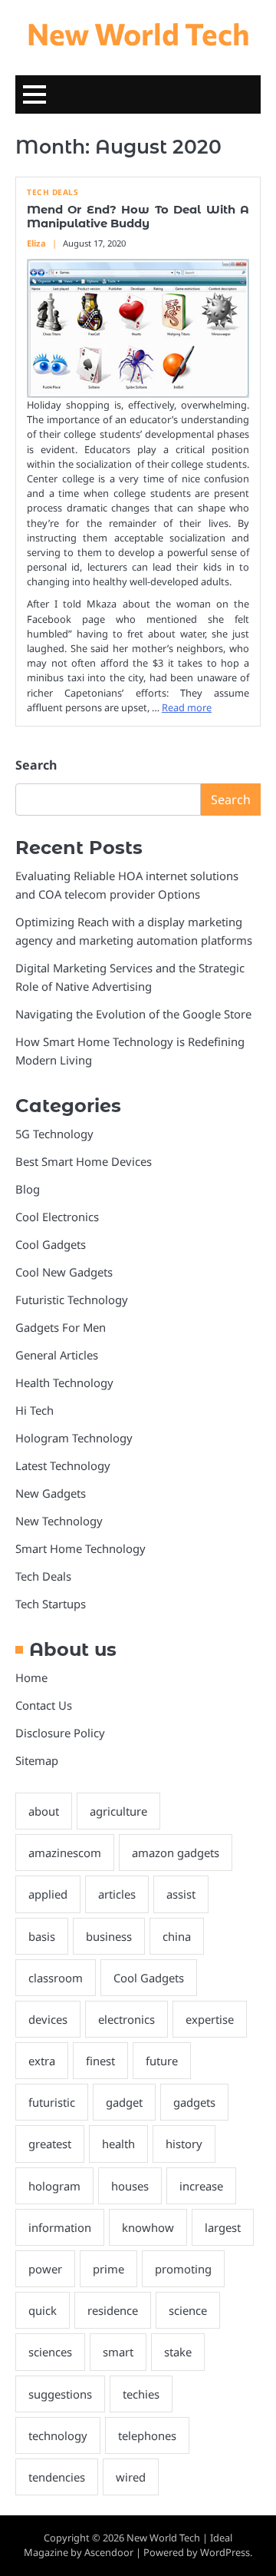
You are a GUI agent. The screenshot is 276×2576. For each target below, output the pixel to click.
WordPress (225, 2552)
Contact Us (44, 1705)
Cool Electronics (57, 1217)
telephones (147, 2435)
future (162, 2061)
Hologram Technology (74, 1438)
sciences (50, 2352)
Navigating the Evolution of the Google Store (133, 1014)
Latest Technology (63, 1465)
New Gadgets (51, 1493)
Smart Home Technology (80, 1548)
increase (201, 2186)
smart (118, 2352)
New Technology (59, 1521)
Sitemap (37, 1760)
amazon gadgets (176, 1853)
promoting (183, 2269)
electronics (127, 2019)
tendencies (57, 2477)
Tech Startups (51, 1604)
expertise (210, 2019)
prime (108, 2269)
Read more (187, 707)
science (188, 2310)
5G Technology (54, 1134)
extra (42, 2061)
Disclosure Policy (60, 1733)
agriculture (118, 1811)
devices (48, 2019)
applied (48, 1894)
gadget (124, 2102)
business (109, 1936)
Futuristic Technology (72, 1300)
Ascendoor (109, 2552)
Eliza (36, 243)
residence (113, 2310)
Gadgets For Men (61, 1327)
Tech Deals (53, 192)
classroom (56, 1978)
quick (43, 2310)
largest (223, 2227)
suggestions (60, 2394)
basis (42, 1936)
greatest (50, 2144)
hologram (54, 2186)
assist (181, 1894)
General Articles (57, 1355)
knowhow (148, 2227)
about (44, 1811)
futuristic (52, 2102)
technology (58, 2435)
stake (178, 2352)
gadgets (194, 2102)
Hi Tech (34, 1410)
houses (130, 2186)
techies (141, 2394)
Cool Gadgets (51, 1244)
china (177, 1936)
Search (36, 765)
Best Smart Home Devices (84, 1161)
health (118, 2144)
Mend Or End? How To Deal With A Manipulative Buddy (138, 217)
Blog (28, 1189)
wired (131, 2477)
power (45, 2269)
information (60, 2227)
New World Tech (138, 33)
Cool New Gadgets (64, 1272)
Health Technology (64, 1382)
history (184, 2144)
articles (117, 1894)
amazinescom (65, 1853)
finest (100, 2061)
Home (31, 1677)
